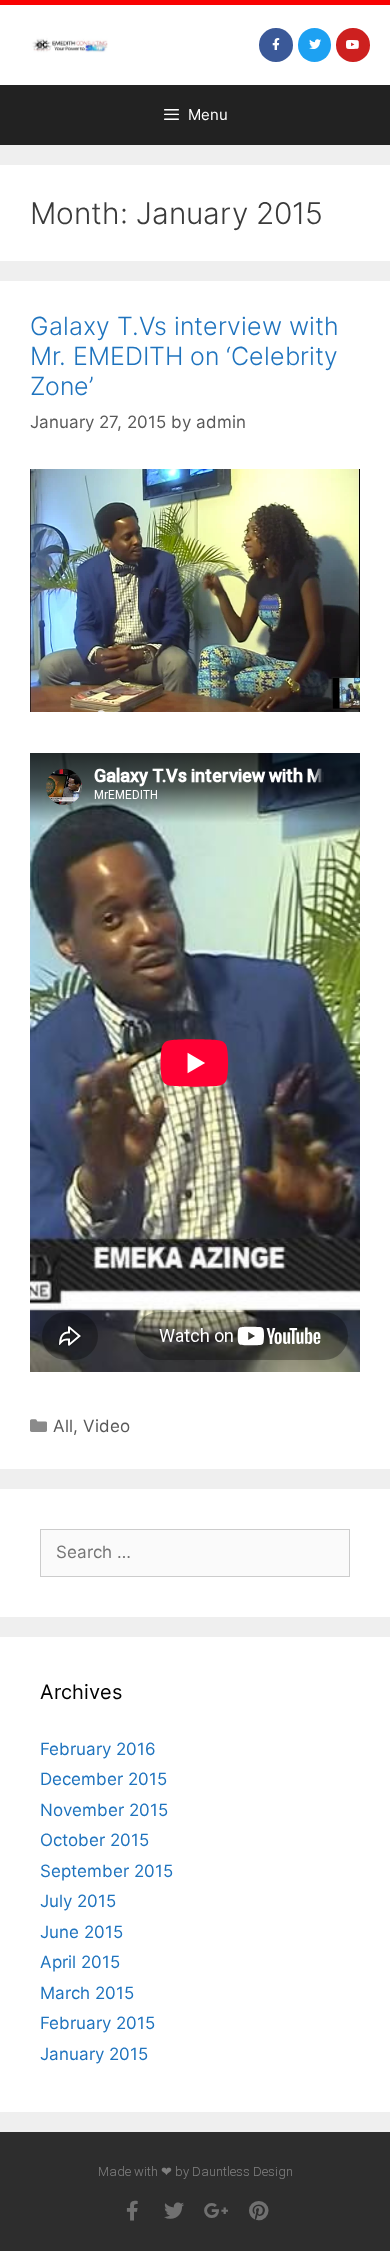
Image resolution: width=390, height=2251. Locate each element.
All (63, 1426)
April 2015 (80, 1962)
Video (106, 1426)
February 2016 (98, 1749)
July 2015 (78, 1901)
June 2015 (81, 1932)
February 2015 (97, 2023)
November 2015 (104, 1810)
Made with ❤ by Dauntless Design (195, 2171)
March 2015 (87, 1993)
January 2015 (94, 2054)
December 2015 (103, 1779)
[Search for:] (195, 1552)
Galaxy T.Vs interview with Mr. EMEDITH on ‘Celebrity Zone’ (184, 356)
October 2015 (94, 1840)
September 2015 (106, 1871)
